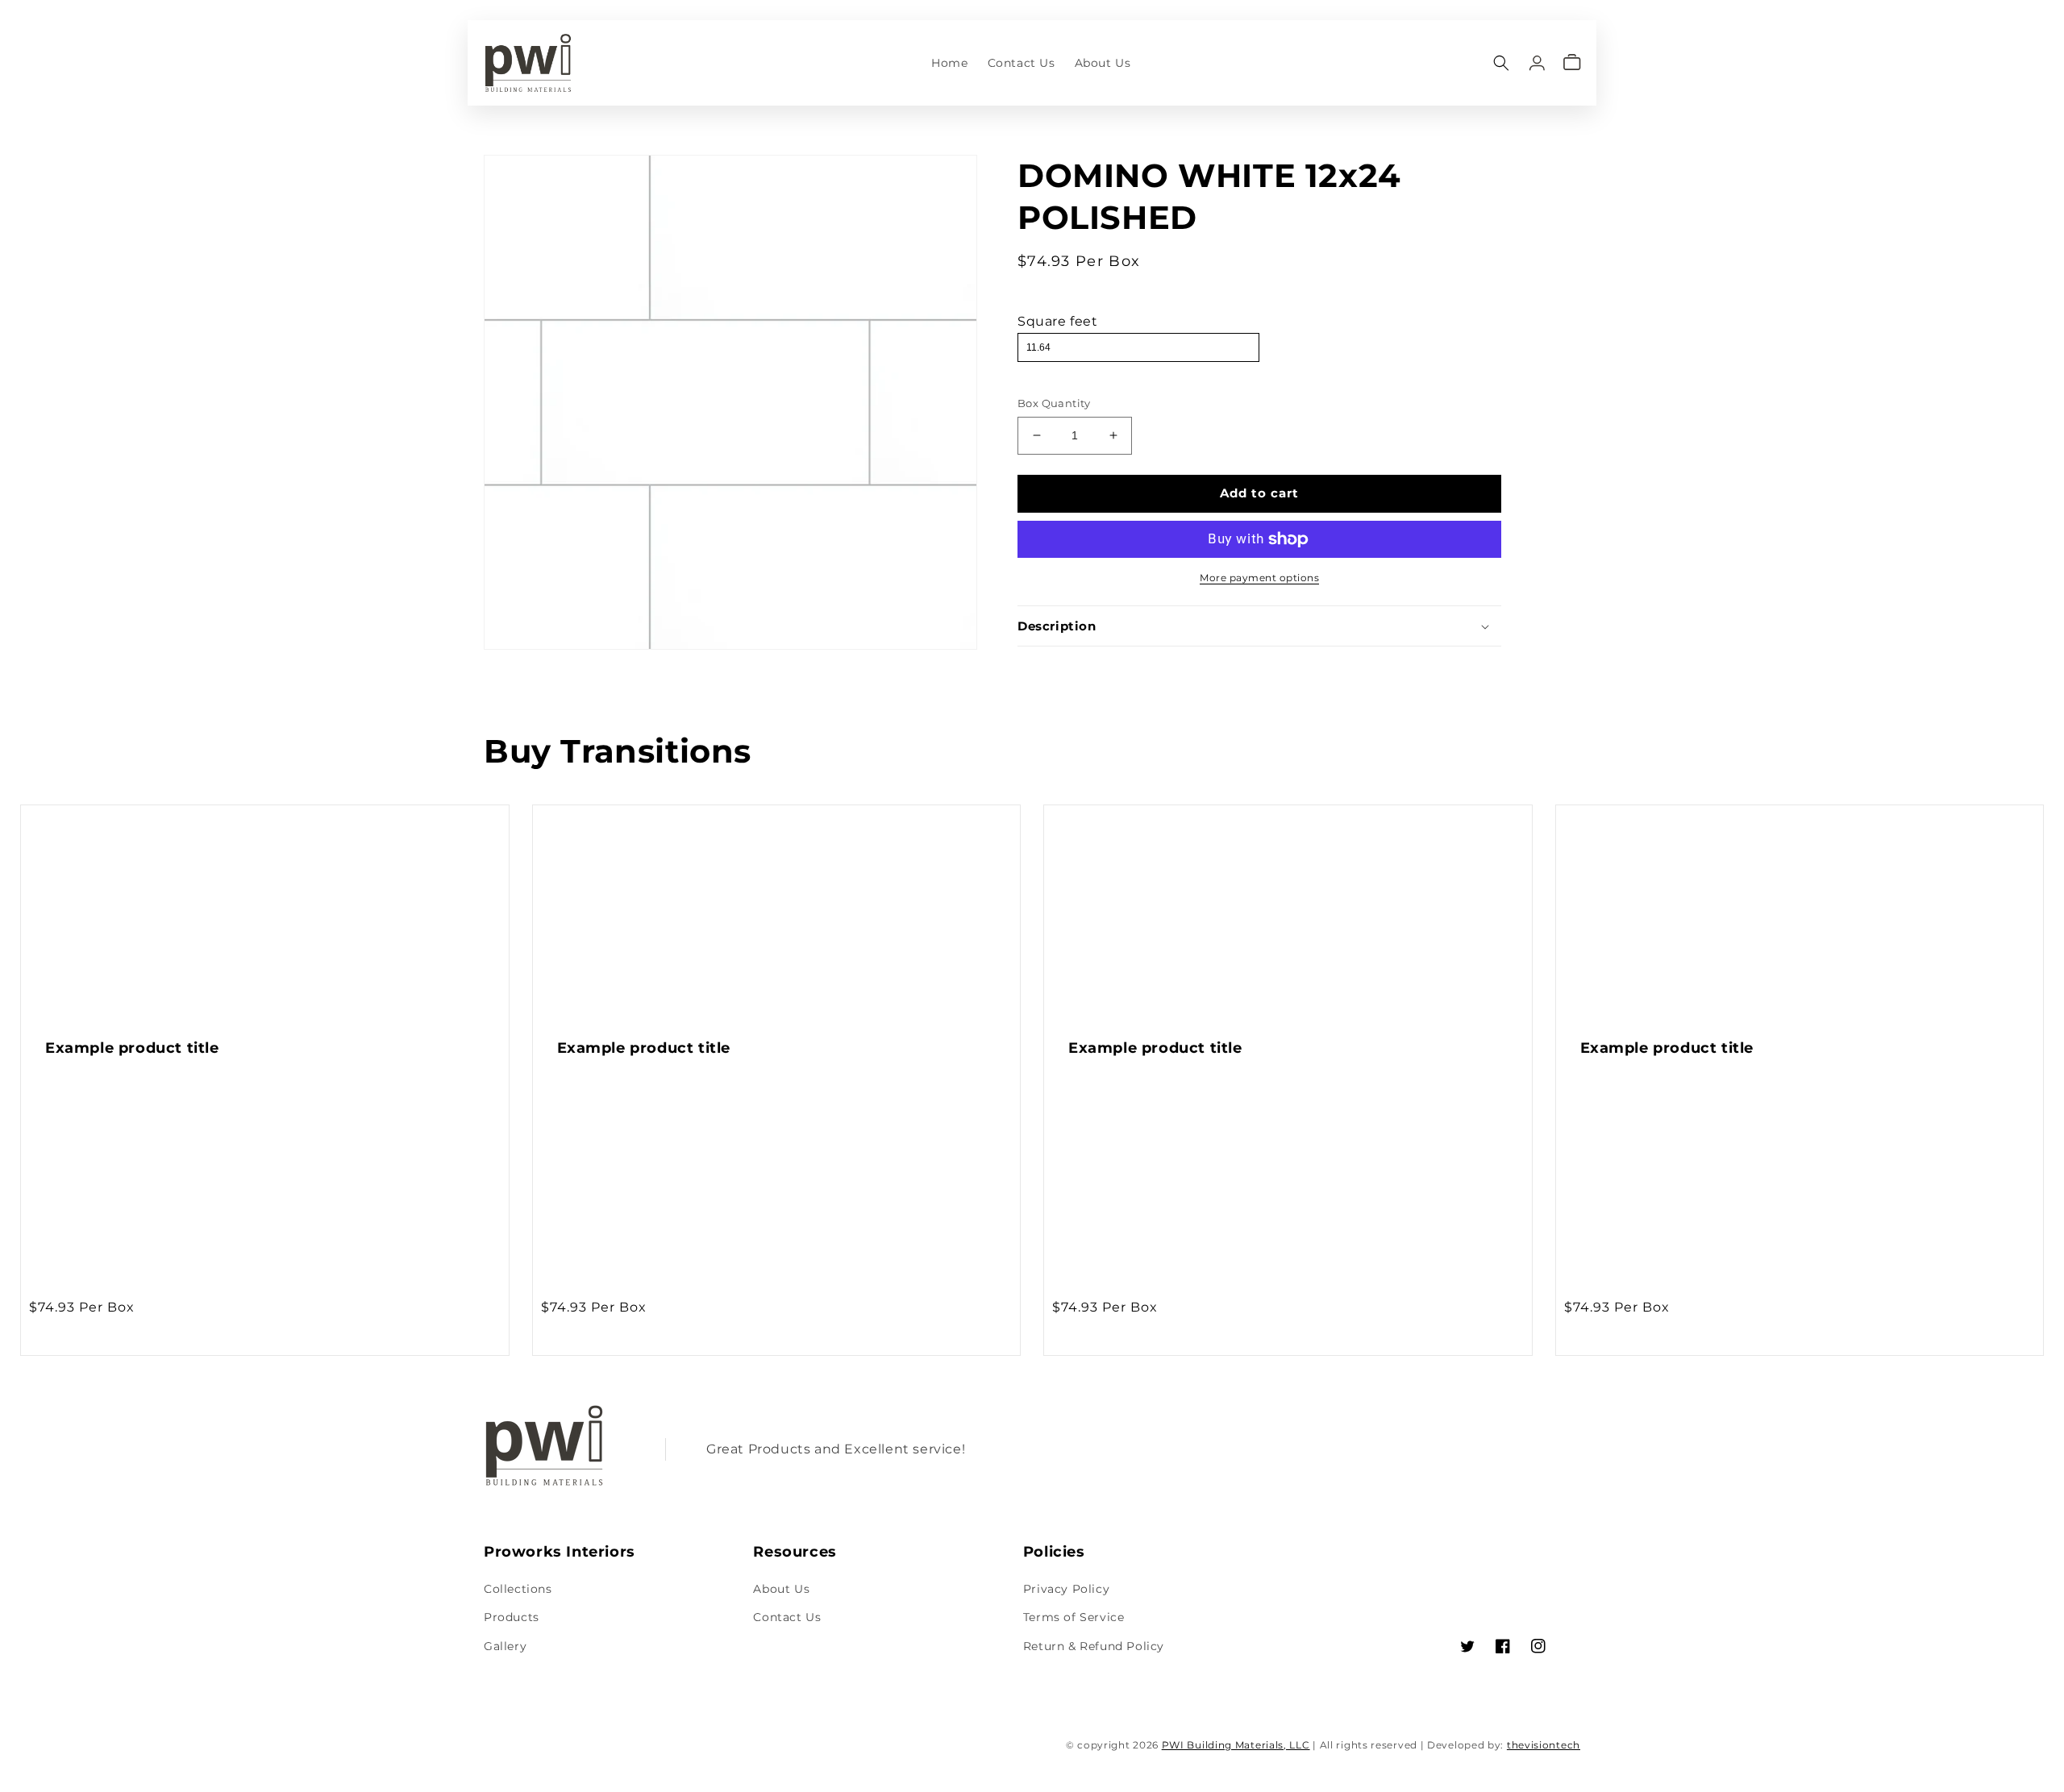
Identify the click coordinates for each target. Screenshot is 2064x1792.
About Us (781, 1589)
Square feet (1058, 321)
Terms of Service (1074, 1617)
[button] (1501, 62)
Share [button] (1053, 668)
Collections (518, 1589)
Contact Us (787, 1617)
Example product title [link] (132, 1048)
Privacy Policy (1066, 1589)
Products (512, 1617)
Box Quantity (1054, 403)
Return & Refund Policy (1094, 1646)
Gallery (505, 1646)
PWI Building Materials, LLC (1236, 1745)
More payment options (1259, 578)
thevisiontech (1544, 1745)
